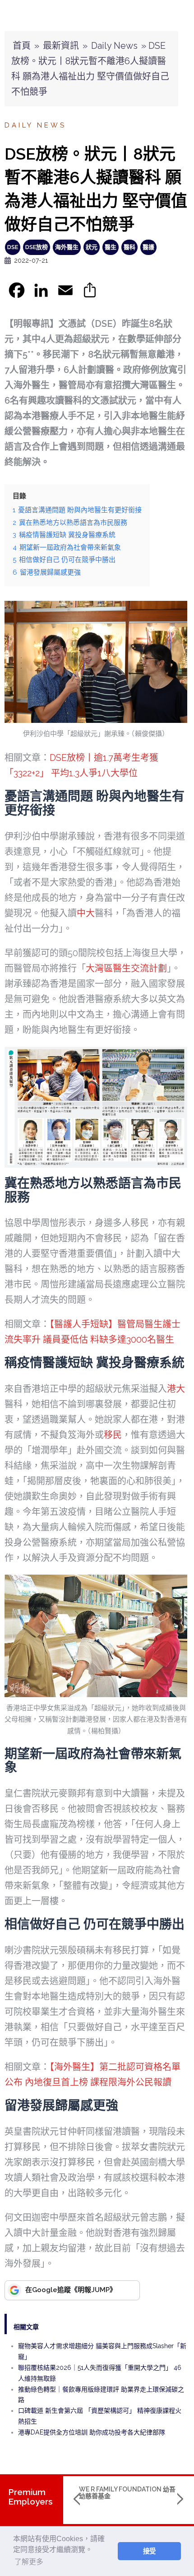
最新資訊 (61, 46)
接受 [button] (149, 2551)
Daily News (114, 46)
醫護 (148, 247)
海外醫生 (67, 247)
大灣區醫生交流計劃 (126, 968)
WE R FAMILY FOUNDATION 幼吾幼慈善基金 (127, 2493)
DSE (13, 247)
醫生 (111, 247)
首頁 (22, 46)
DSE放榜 (37, 247)
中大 (86, 913)
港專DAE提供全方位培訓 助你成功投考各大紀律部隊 (92, 2432)
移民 (113, 1435)
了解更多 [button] (29, 2562)
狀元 (92, 247)
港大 (176, 1389)
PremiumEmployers (30, 2497)
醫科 (129, 247)
